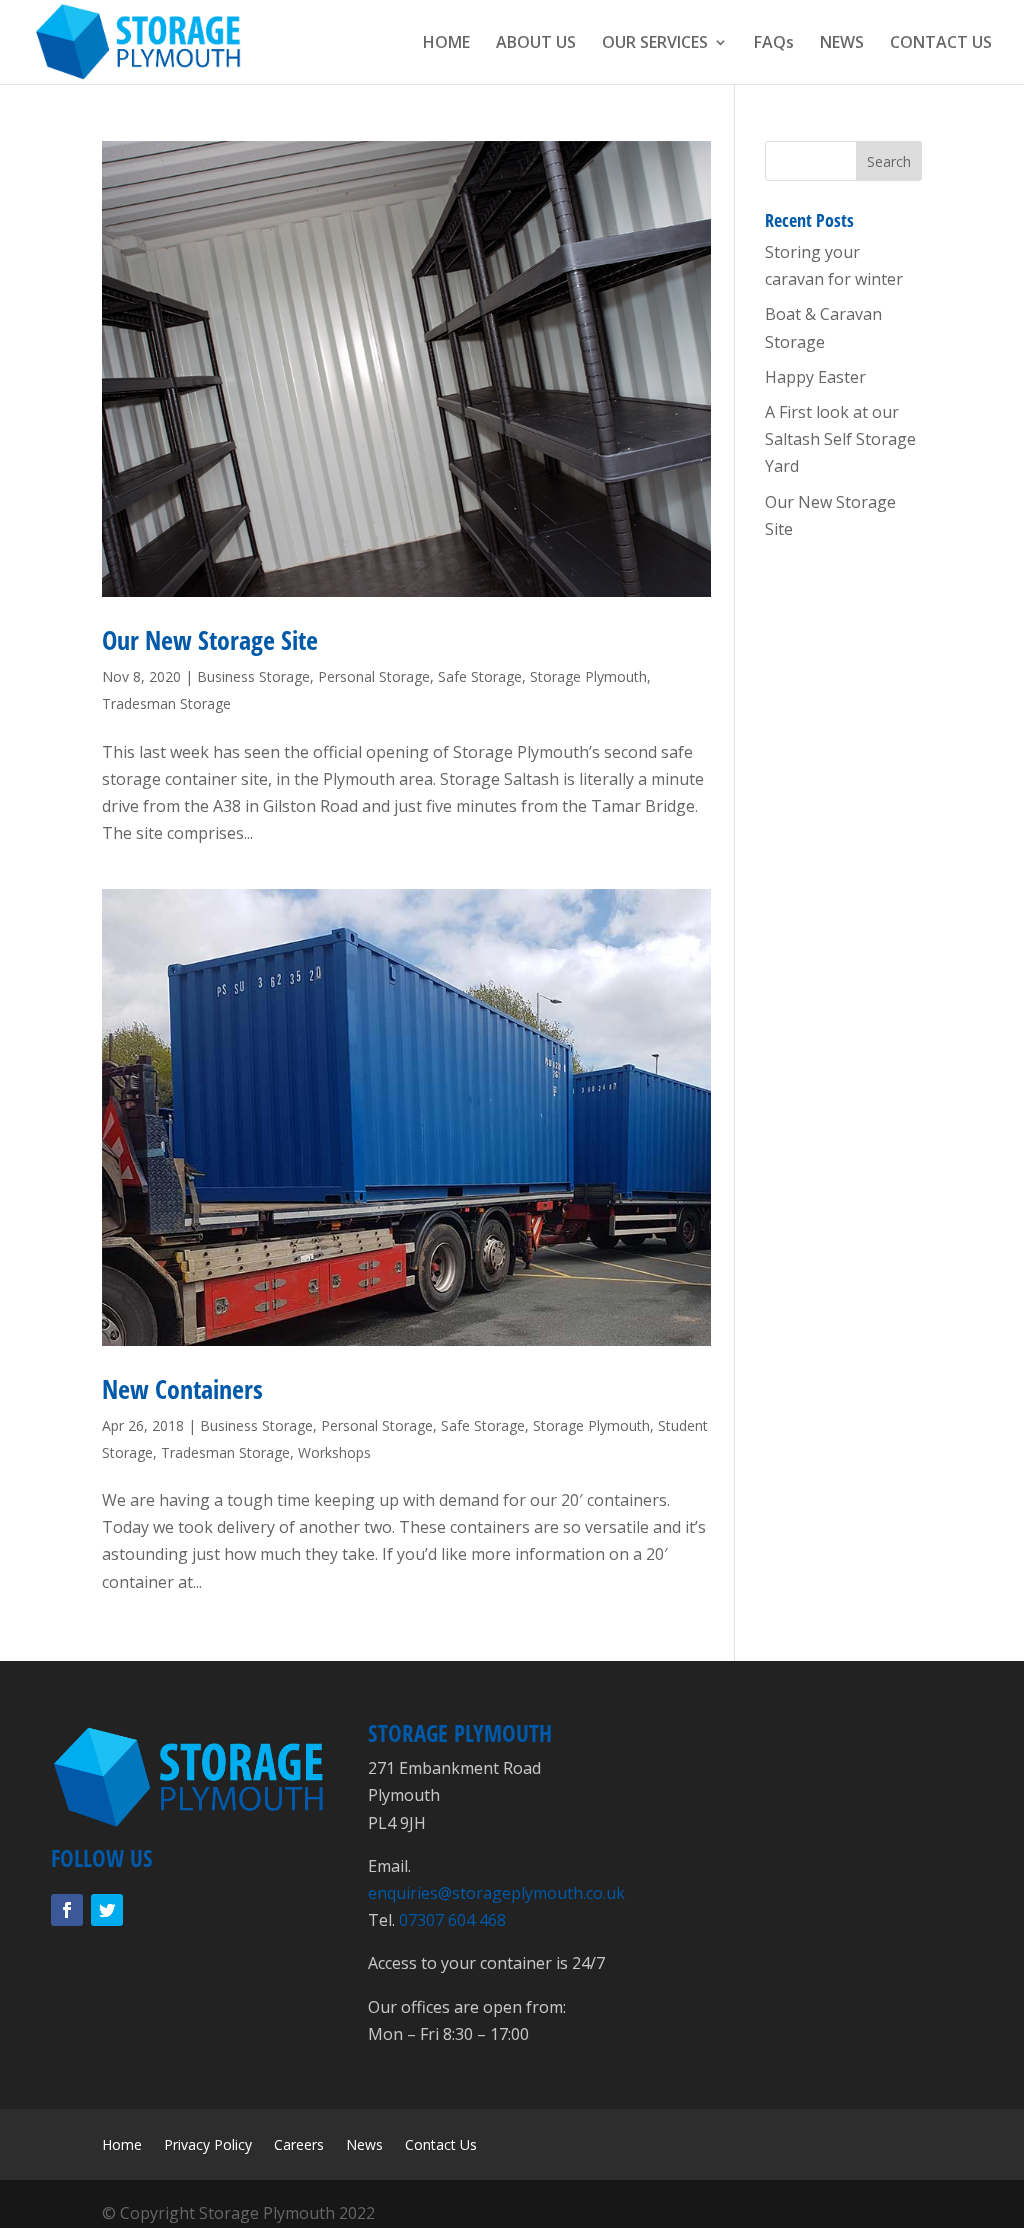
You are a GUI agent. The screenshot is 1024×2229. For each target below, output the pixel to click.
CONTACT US (941, 44)
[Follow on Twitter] (107, 1910)
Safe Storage (480, 676)
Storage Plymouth (588, 676)
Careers (299, 2146)
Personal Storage (374, 676)
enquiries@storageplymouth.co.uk (496, 1893)
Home (122, 2146)
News (364, 2146)
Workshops (334, 1452)
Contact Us (441, 2146)
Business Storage (253, 676)
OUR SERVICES (655, 44)
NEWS (842, 44)
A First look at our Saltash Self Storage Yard (840, 439)
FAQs (774, 44)
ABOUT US (536, 44)
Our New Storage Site (210, 640)
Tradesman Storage (166, 703)
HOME (446, 44)
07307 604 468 (452, 1920)
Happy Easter (815, 377)
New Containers (182, 1389)
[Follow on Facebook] (67, 1910)
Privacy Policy (208, 2146)
